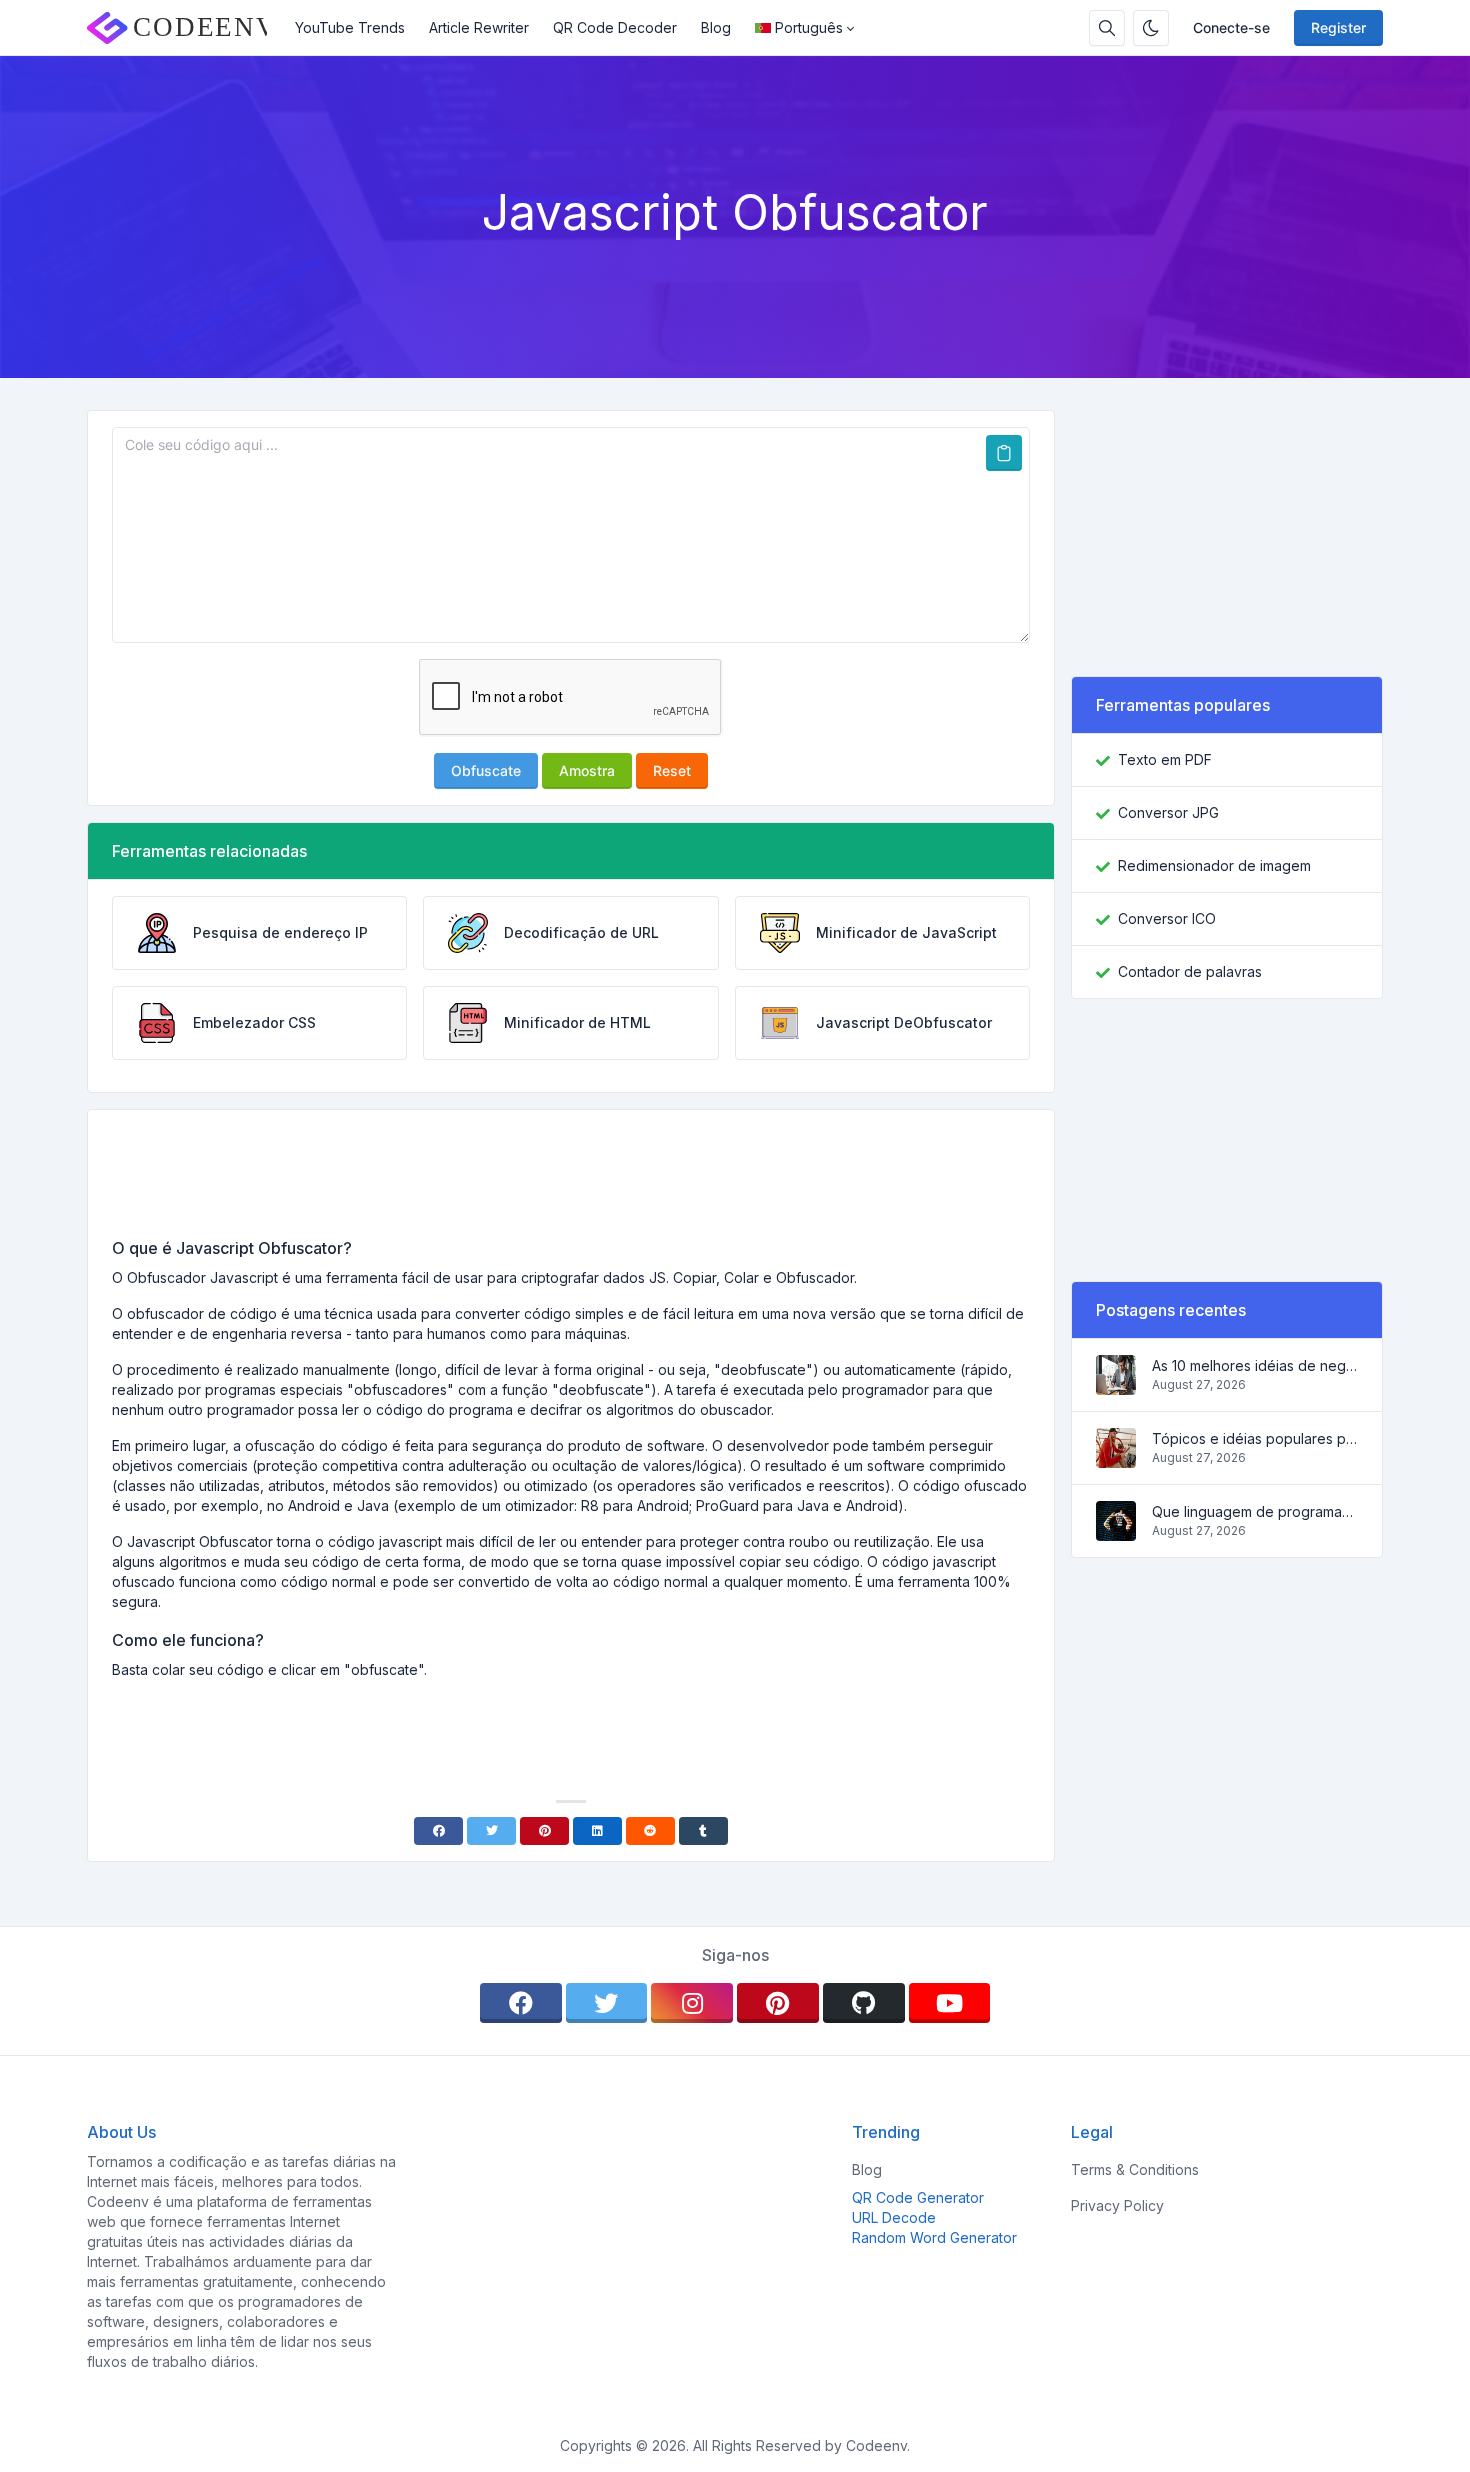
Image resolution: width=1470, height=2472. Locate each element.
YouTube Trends (350, 27)
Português (809, 27)
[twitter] (607, 2003)
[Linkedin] (597, 1831)
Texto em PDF (1165, 759)
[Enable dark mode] (1151, 28)
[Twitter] (491, 1831)
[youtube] (950, 2003)
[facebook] (521, 2003)
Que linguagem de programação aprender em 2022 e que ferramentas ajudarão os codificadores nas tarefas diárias (1255, 1511)
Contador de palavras (1190, 971)
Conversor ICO (1167, 918)
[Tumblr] (703, 1831)
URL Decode (894, 2217)
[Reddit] (650, 1831)
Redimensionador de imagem (1214, 865)
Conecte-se (1231, 27)
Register (1338, 27)
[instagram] (692, 2003)
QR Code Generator (918, 2197)
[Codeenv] (185, 28)
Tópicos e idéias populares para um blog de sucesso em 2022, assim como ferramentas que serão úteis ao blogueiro (1255, 1438)
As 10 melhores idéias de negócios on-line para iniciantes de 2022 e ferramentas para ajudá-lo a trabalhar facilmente (1255, 1365)
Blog (716, 27)
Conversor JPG (1168, 812)
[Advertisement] (571, 1181)
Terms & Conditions (1135, 2169)
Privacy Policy (1117, 2205)
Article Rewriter (479, 27)
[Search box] (1107, 28)
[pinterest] (778, 2003)
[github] (864, 2003)
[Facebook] (438, 1831)
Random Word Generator (934, 2237)
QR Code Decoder (615, 27)
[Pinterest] (544, 1831)
